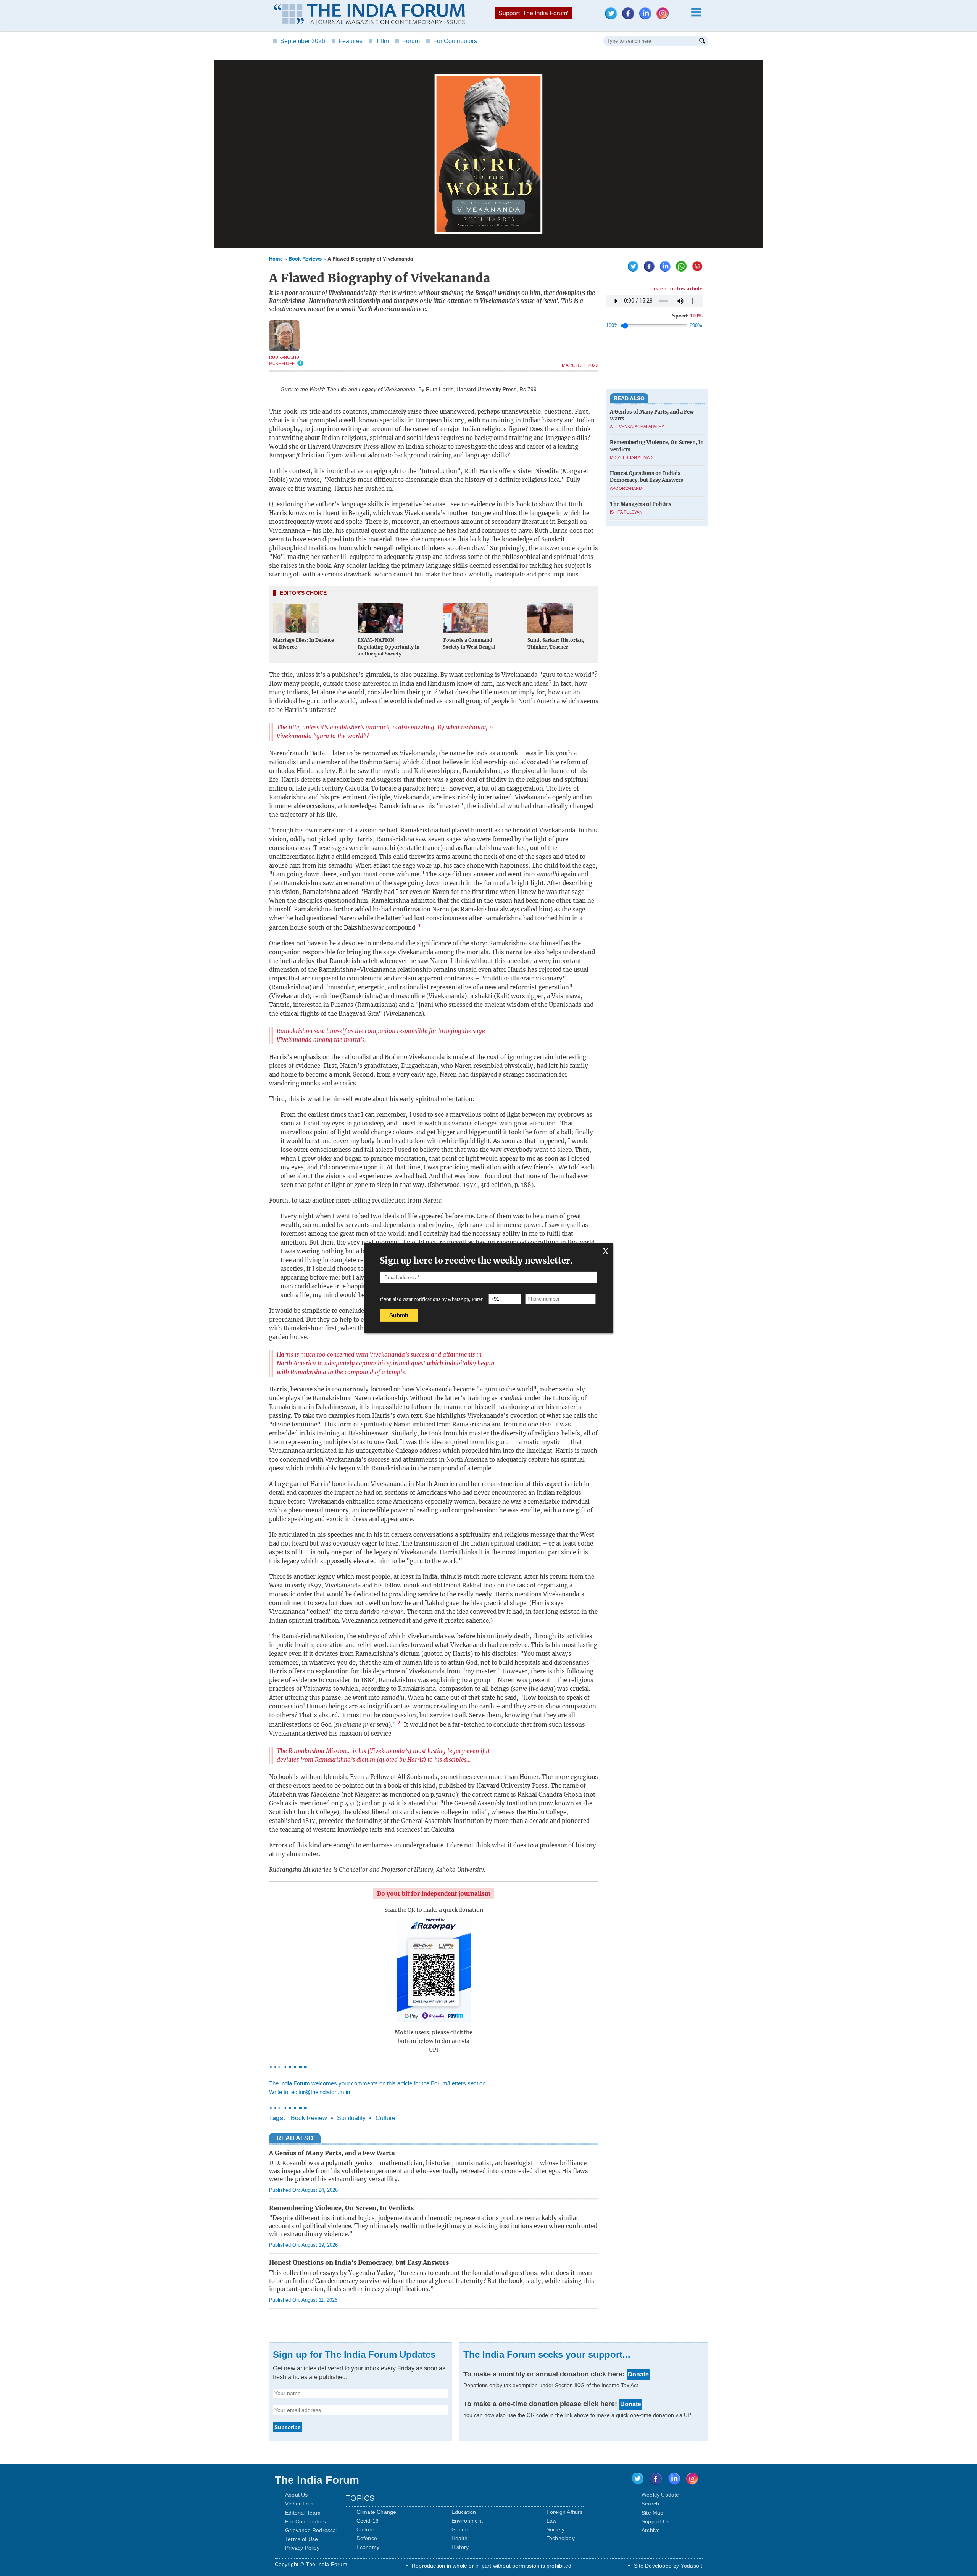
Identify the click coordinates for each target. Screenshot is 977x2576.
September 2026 (299, 41)
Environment (467, 2521)
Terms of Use (301, 2539)
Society (555, 2529)
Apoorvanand (626, 488)
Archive (651, 2530)
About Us (297, 2495)
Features (347, 41)
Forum (407, 41)
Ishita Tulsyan (626, 512)
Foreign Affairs (565, 2512)
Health (459, 2538)
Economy (368, 2547)
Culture (385, 2118)
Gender (461, 2529)
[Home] (369, 15)
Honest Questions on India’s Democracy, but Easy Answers (359, 2262)
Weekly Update (660, 2495)
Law (552, 2521)
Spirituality (351, 2118)
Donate (638, 2374)
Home (276, 258)
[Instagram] (664, 17)
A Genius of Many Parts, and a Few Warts (332, 2153)
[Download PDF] (695, 270)
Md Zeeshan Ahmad (631, 457)
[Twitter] (613, 17)
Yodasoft (692, 2566)
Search (650, 2504)
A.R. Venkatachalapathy (637, 427)
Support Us (655, 2521)
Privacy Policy (302, 2548)
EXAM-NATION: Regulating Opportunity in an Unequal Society (389, 647)
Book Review (309, 2118)
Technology (561, 2538)
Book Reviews (305, 258)
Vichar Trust (300, 2504)
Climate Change (376, 2512)
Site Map (653, 2513)
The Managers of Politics (641, 504)
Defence (367, 2538)
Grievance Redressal (311, 2530)
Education (464, 2512)
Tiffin (379, 41)
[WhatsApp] (679, 270)
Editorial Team (303, 2513)
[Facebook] (630, 17)
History (460, 2547)
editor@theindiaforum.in (321, 2092)
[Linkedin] (647, 17)
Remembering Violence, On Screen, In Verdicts (341, 2208)
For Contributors (451, 41)
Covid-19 (368, 2521)
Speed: (687, 316)
